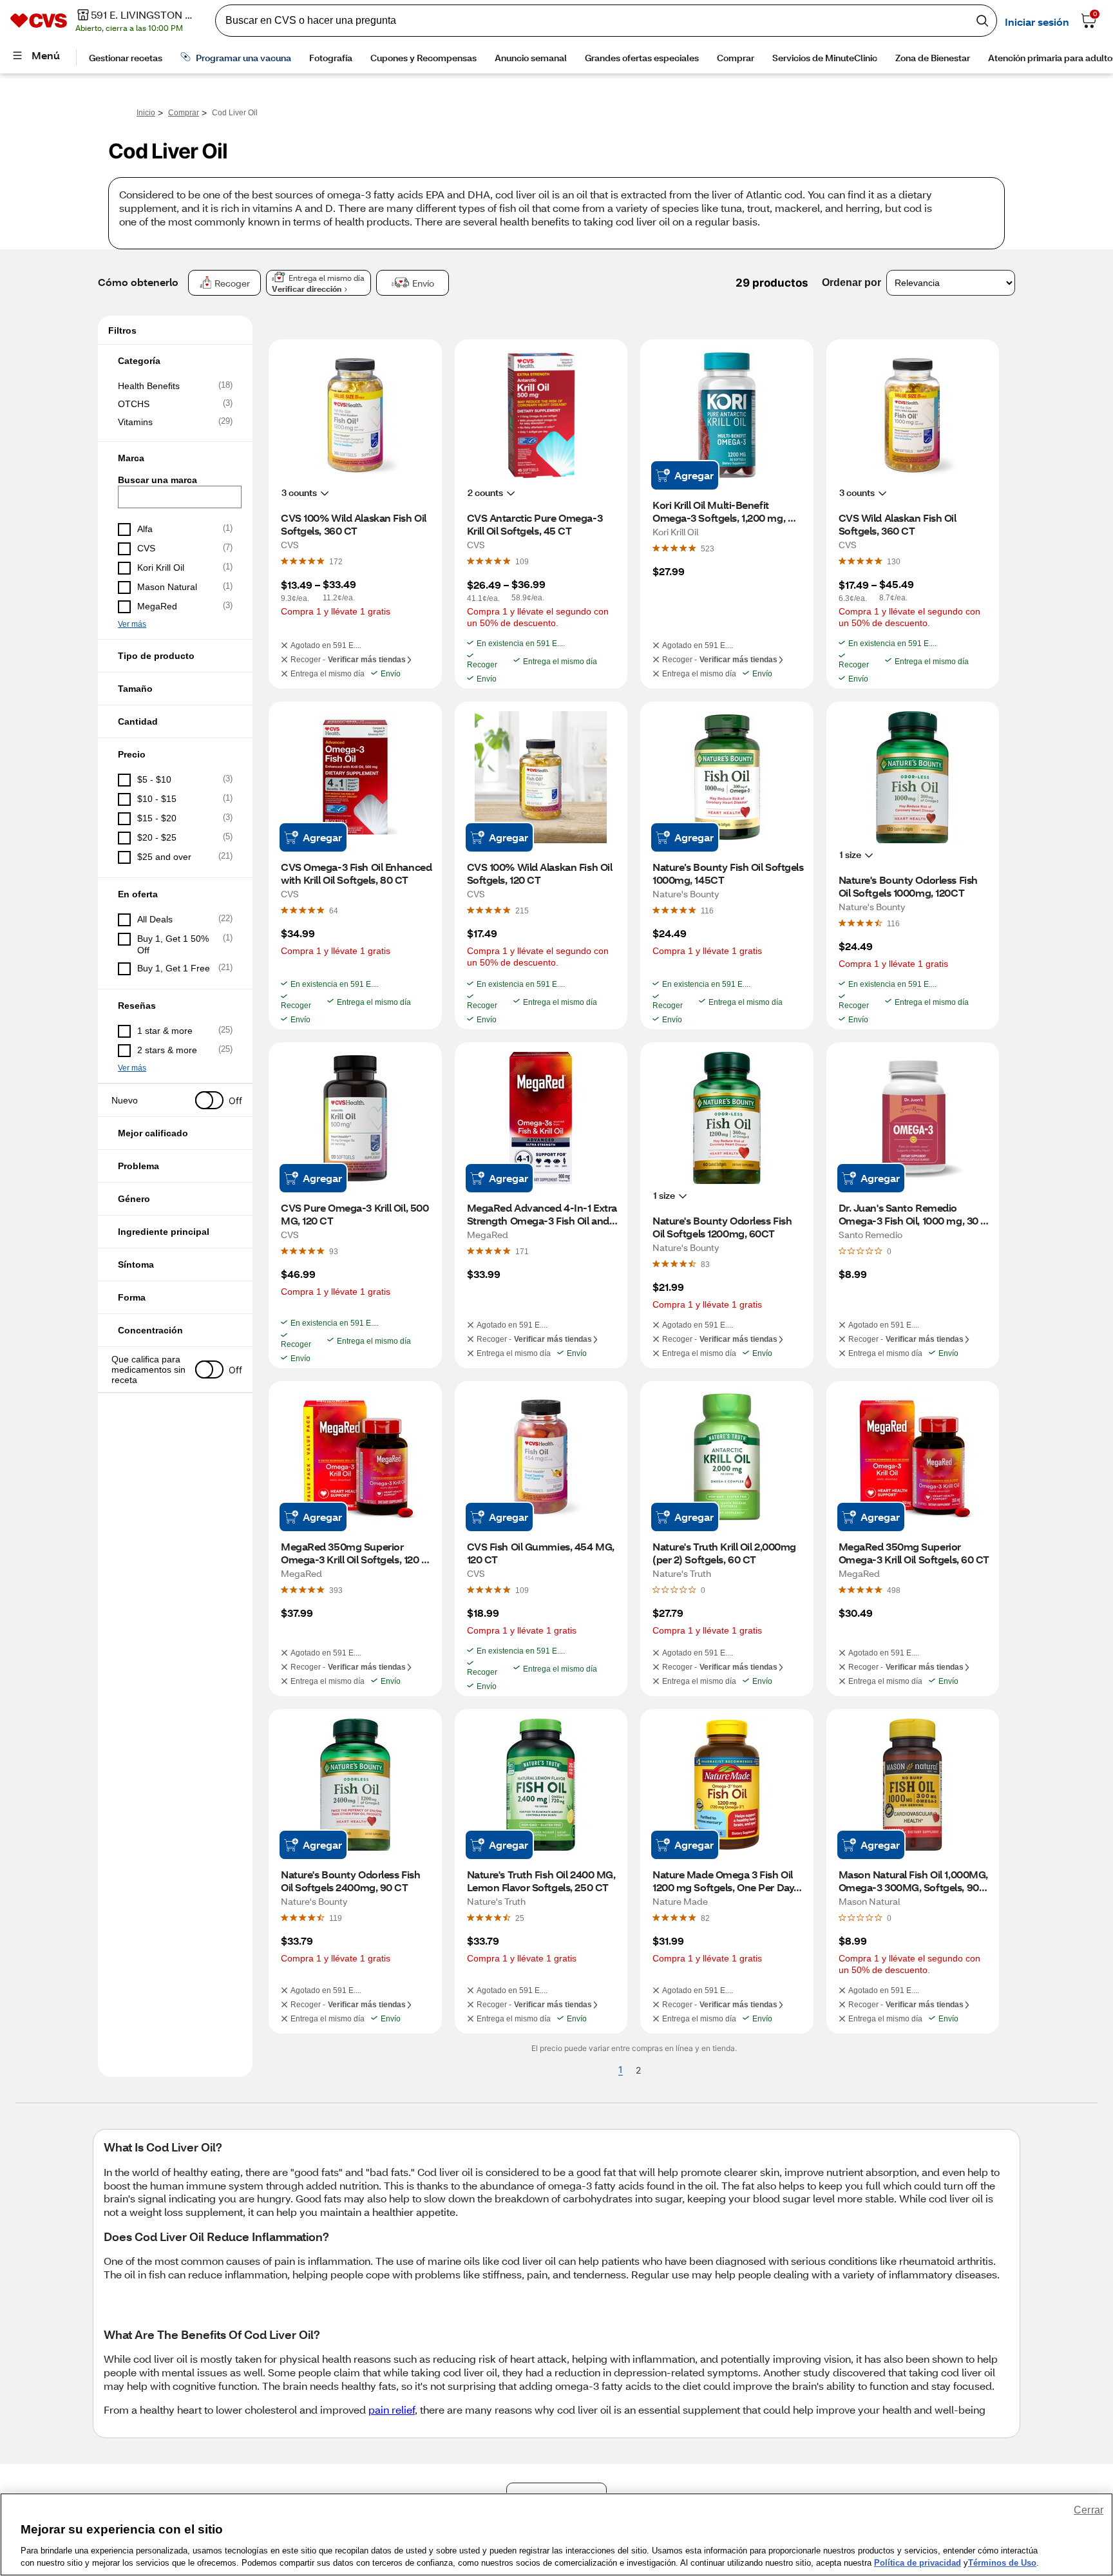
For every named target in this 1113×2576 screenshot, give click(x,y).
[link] (336, 561)
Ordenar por (851, 282)
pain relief (392, 2409)
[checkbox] (175, 386)
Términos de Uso (1002, 2563)
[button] (175, 361)
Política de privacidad (918, 2563)
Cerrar (1089, 2510)
